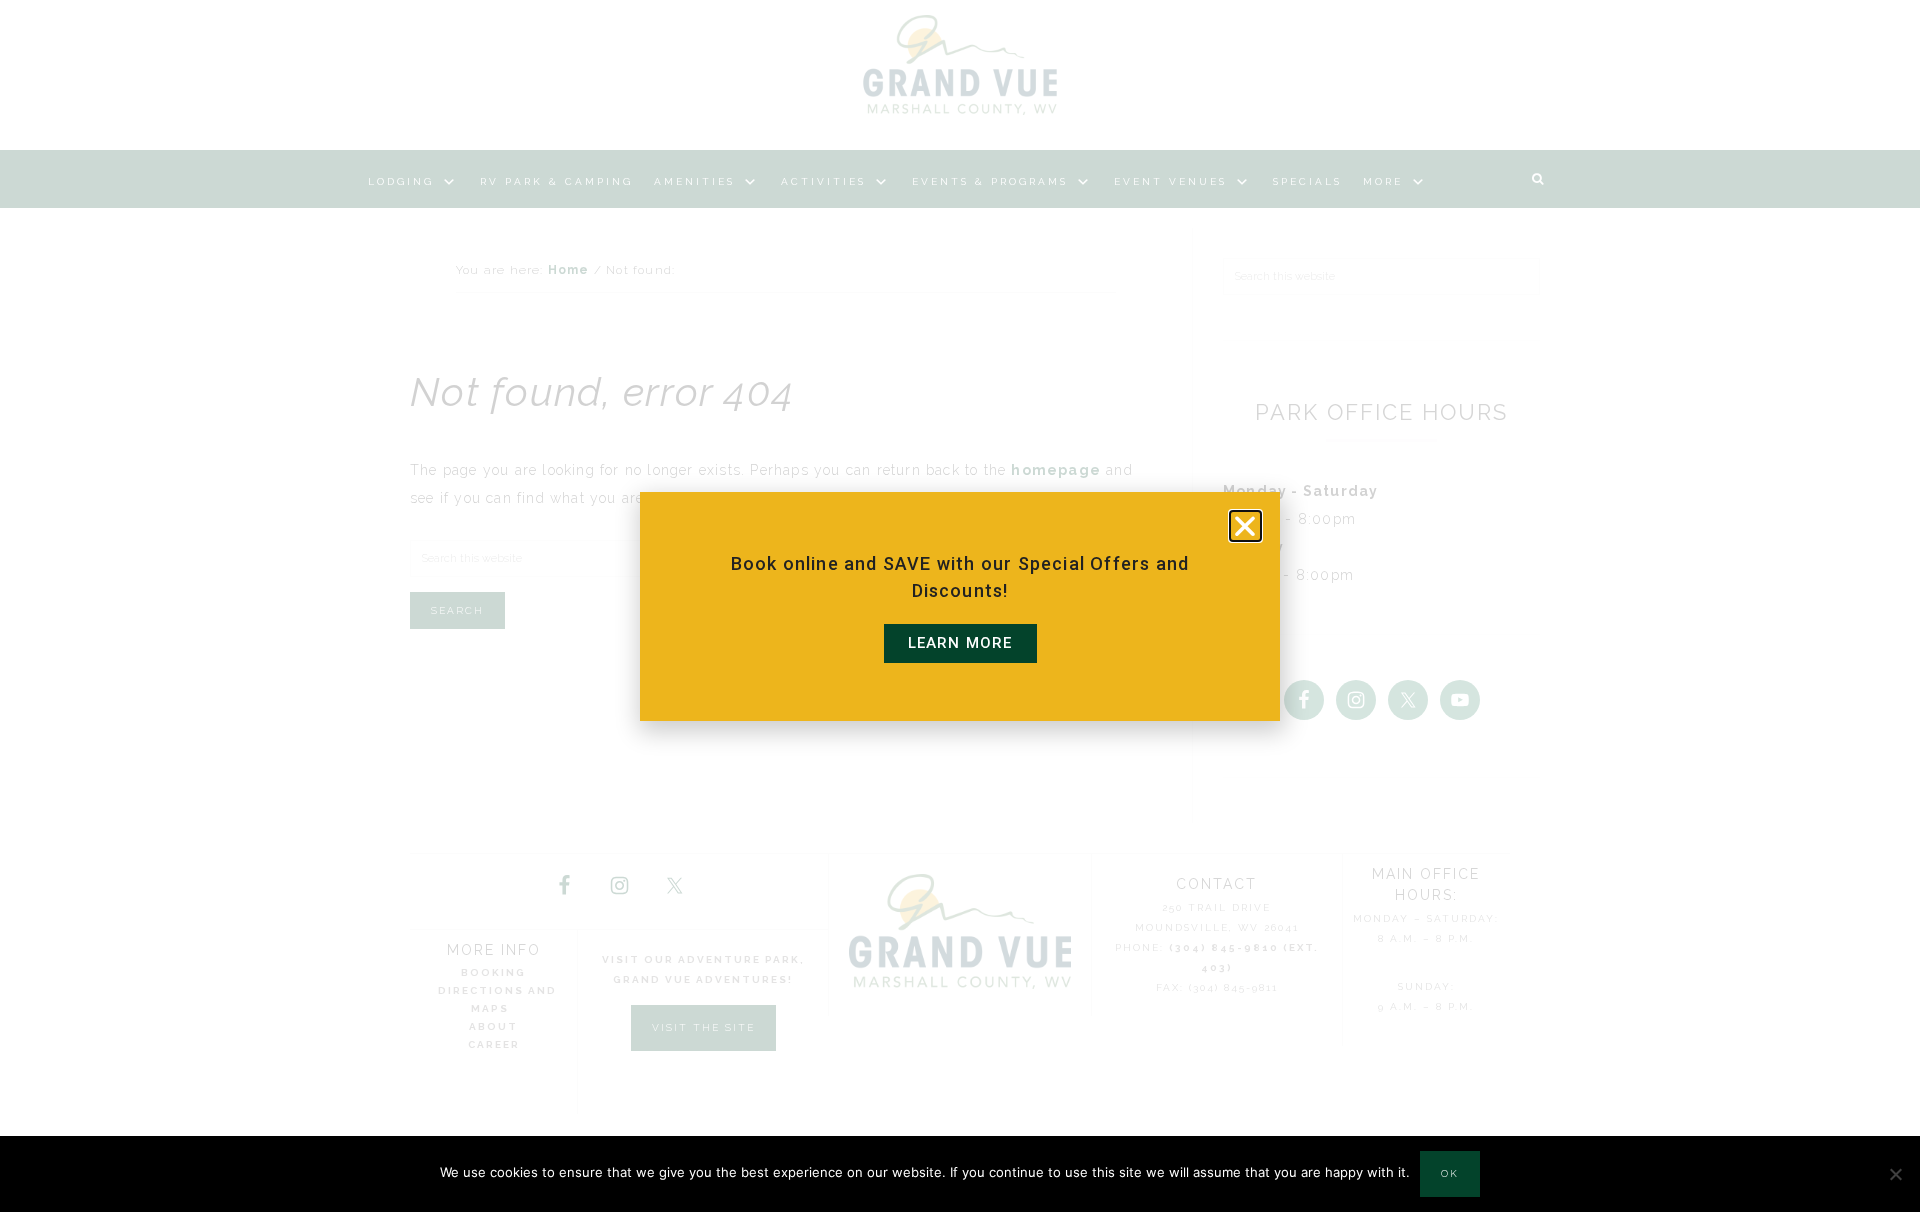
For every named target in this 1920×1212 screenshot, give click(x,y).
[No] (1895, 1174)
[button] (1245, 526)
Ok (1450, 1173)
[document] (960, 606)
